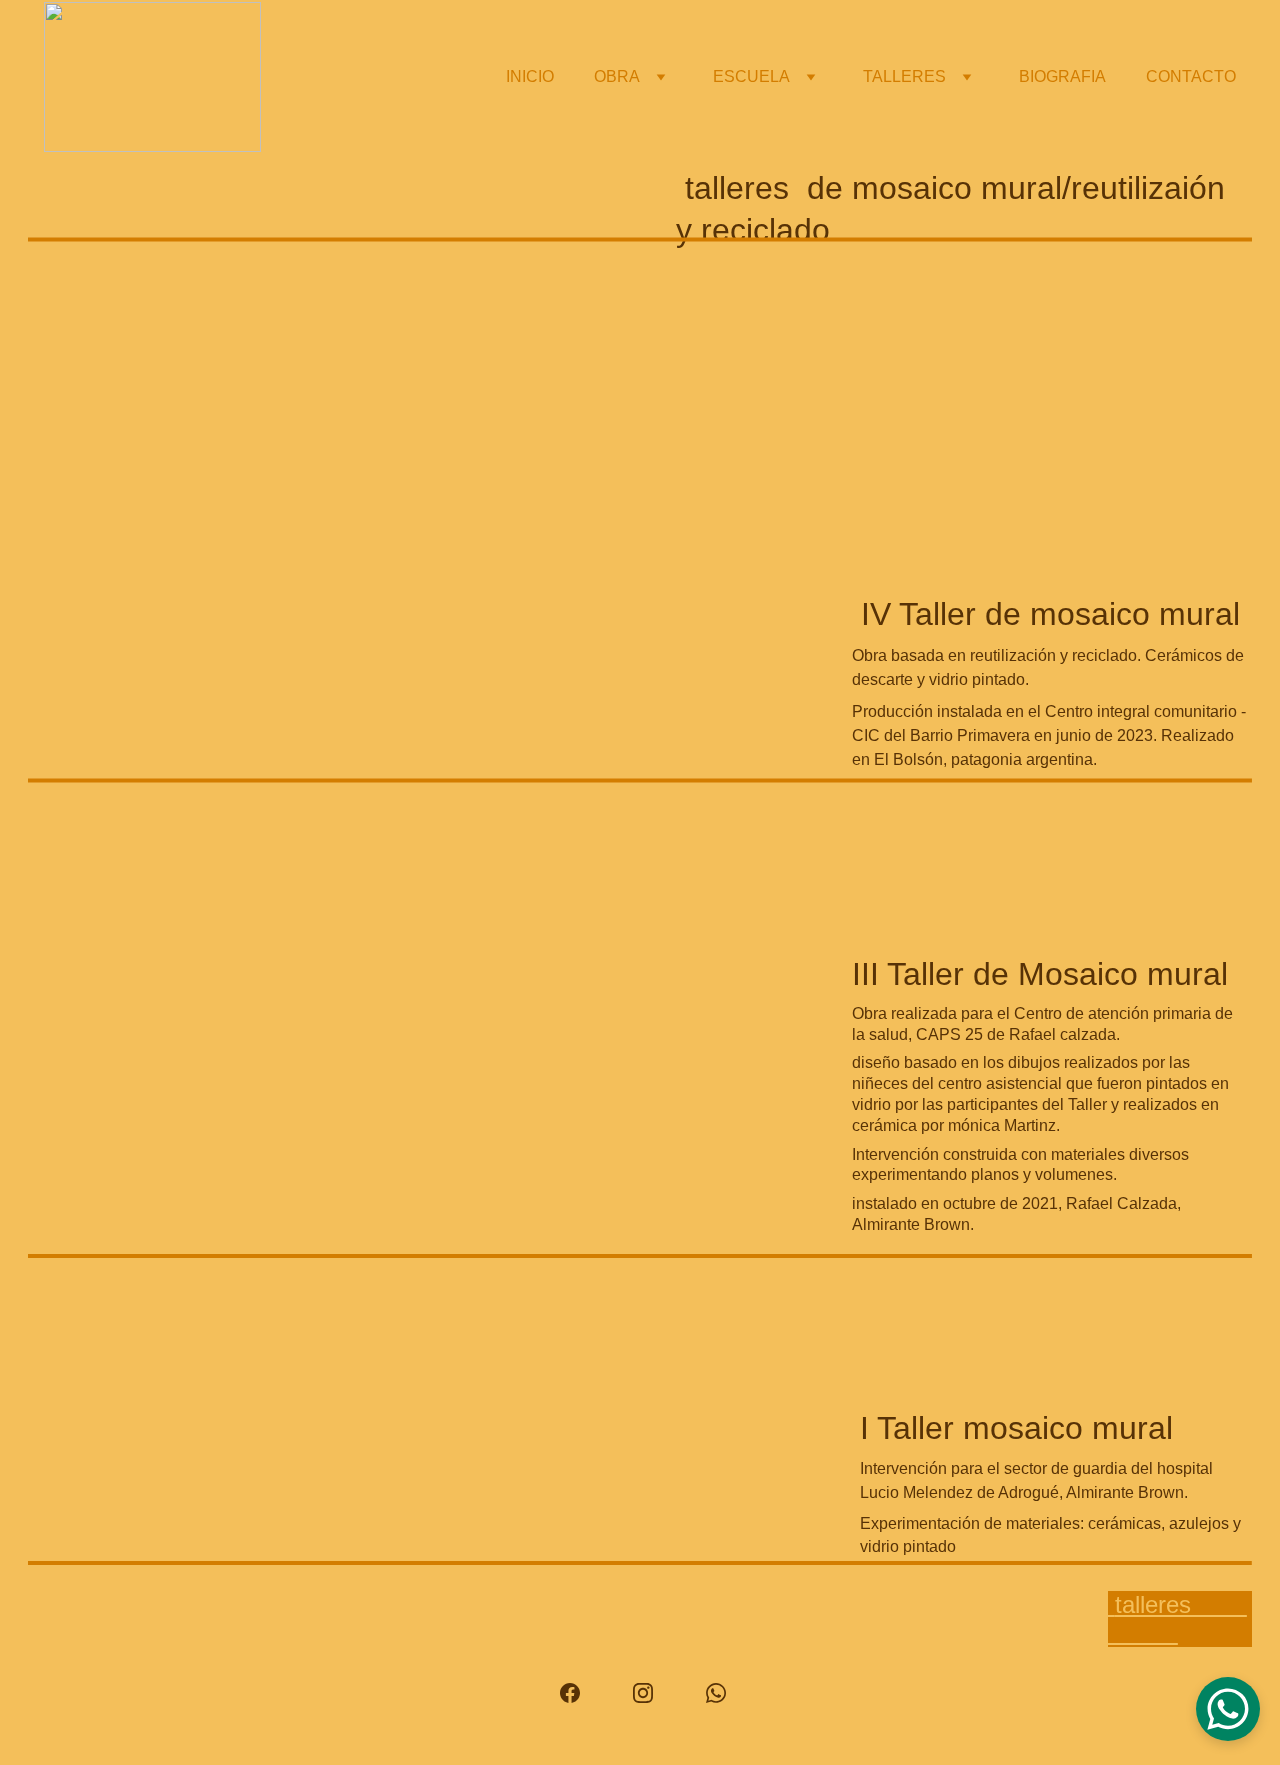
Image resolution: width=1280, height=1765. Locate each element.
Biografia (1062, 76)
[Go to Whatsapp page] (716, 1693)
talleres (1177, 1618)
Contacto (1191, 76)
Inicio (530, 76)
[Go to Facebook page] (580, 1693)
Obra (617, 76)
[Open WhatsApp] (1228, 1709)
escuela (751, 76)
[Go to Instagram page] (653, 1693)
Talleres (904, 76)
